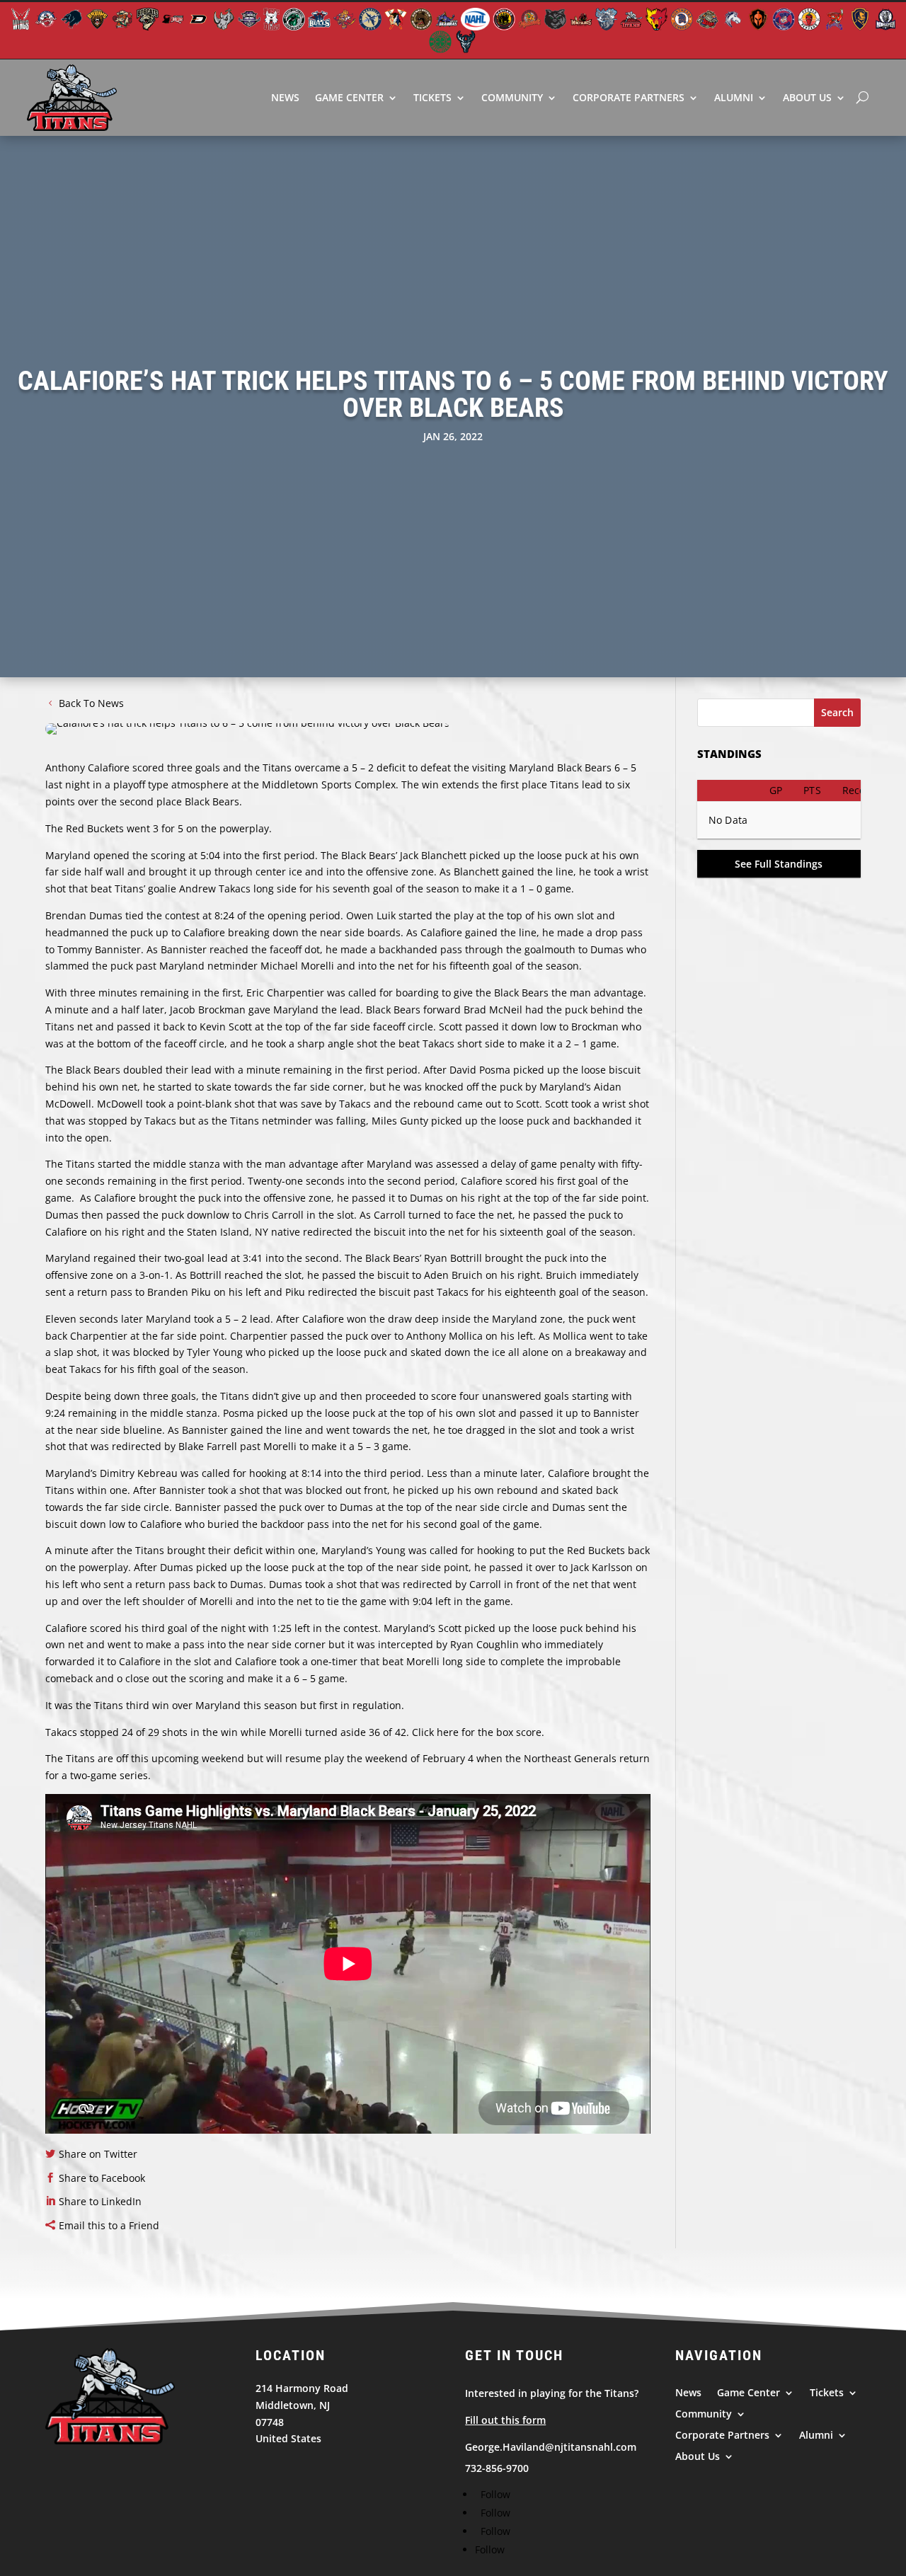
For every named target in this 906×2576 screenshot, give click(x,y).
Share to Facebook (102, 2178)
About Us (807, 97)
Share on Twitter (98, 2154)
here (448, 1732)
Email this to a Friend (109, 2225)
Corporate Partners (629, 97)
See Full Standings (779, 864)
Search (837, 712)
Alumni (734, 97)
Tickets (432, 97)
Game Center (349, 97)
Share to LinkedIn (100, 2201)
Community (512, 97)
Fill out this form (505, 2420)
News (285, 97)
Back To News (91, 703)
